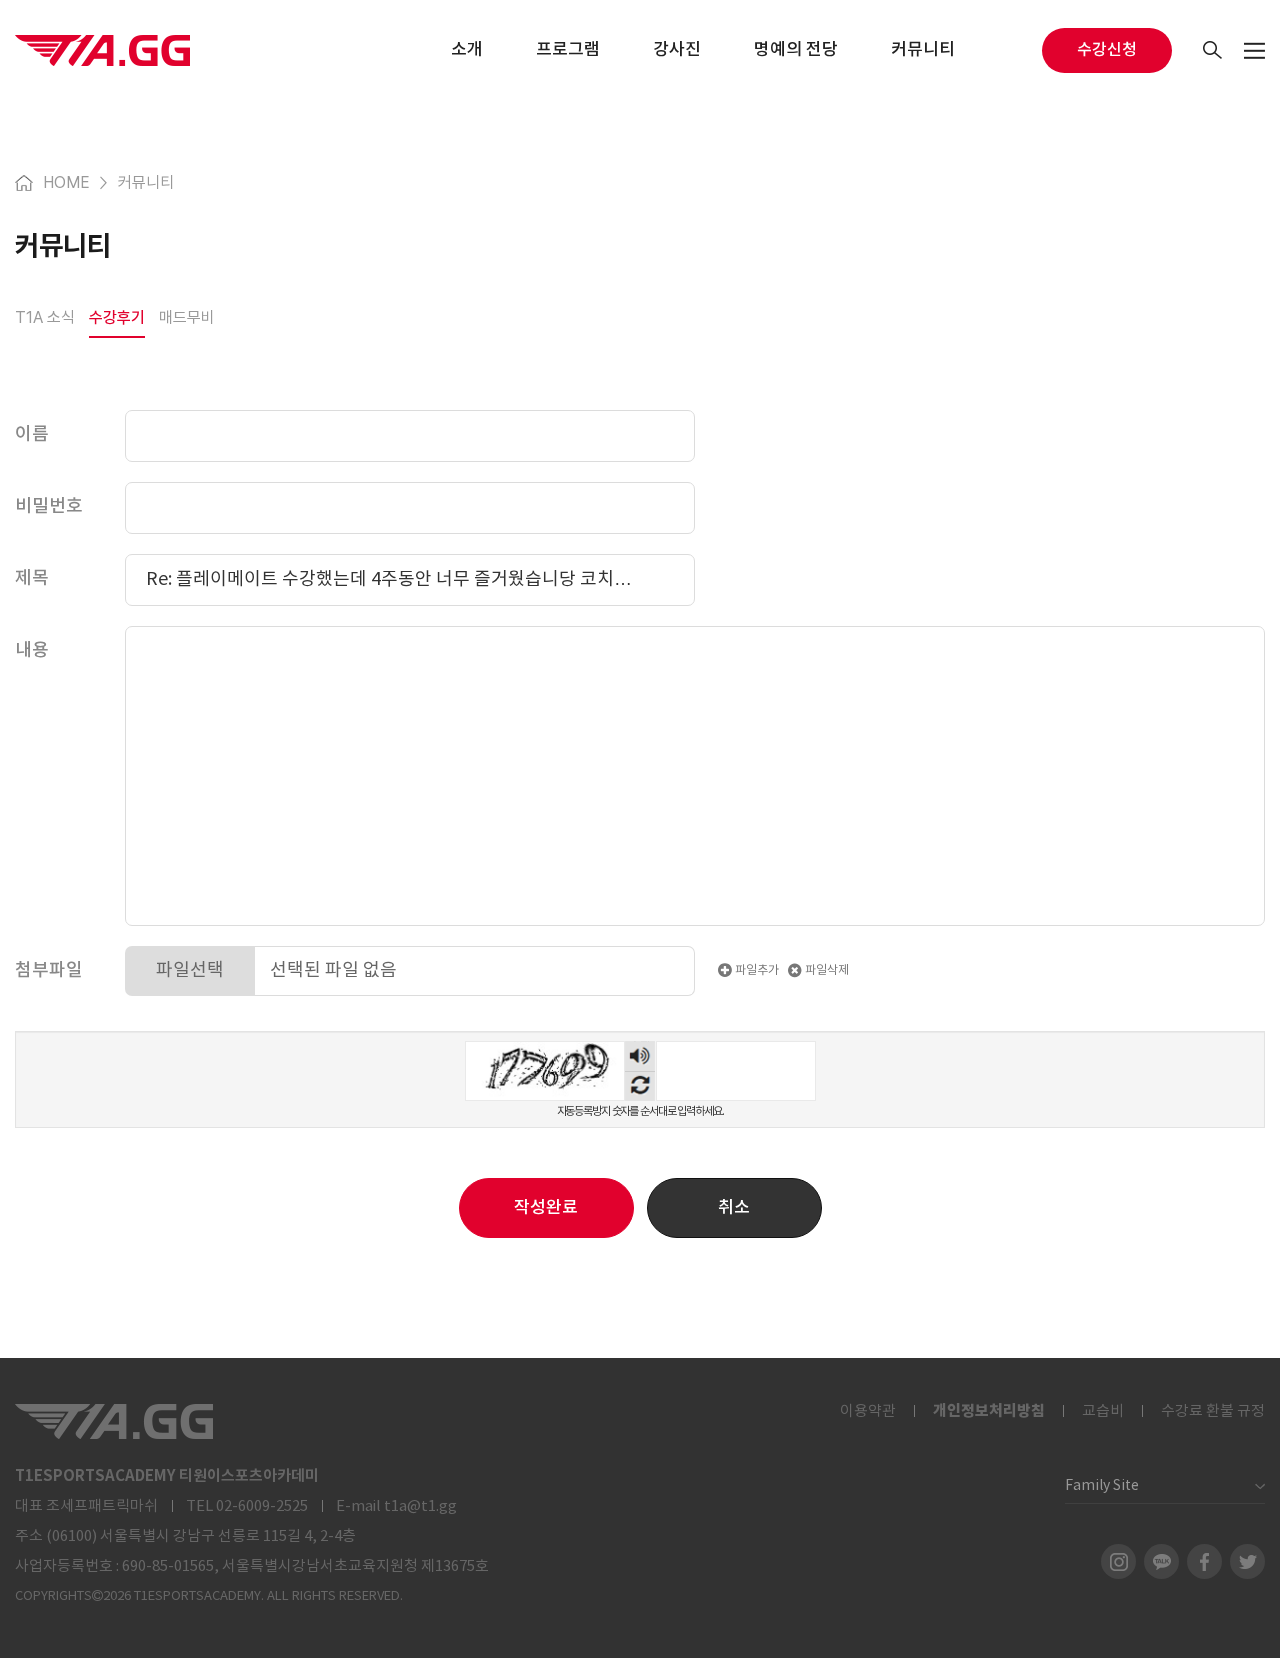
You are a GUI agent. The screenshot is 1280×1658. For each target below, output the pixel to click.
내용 (32, 650)
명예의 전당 (796, 50)
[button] (734, 1208)
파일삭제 (825, 970)
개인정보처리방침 (989, 1411)
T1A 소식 (45, 317)
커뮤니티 (923, 50)
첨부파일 (49, 970)
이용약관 (868, 1411)
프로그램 (568, 50)
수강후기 (117, 317)
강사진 (677, 50)
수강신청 (1107, 50)
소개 (467, 50)
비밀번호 (49, 506)
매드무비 (187, 317)
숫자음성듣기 (640, 1056)
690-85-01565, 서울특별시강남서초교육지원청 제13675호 (305, 1566)
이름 (32, 434)
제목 (32, 578)
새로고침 (640, 1086)
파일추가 (755, 970)
